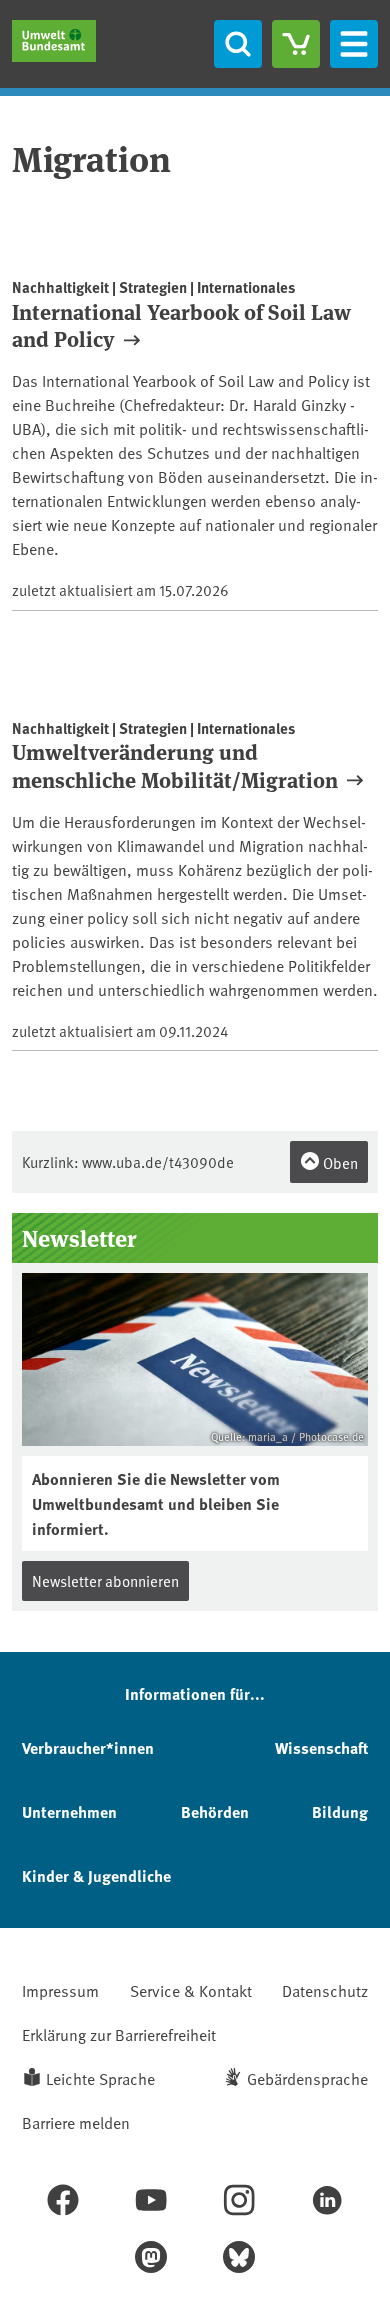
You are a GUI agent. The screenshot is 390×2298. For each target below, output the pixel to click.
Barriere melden (76, 2122)
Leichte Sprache (100, 2078)
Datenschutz (325, 1990)
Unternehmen (69, 1811)
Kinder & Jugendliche (96, 1875)
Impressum (60, 1990)
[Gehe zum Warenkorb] (296, 44)
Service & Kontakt (191, 1990)
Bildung (340, 1811)
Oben (339, 1162)
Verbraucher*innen (88, 1747)
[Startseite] (54, 41)
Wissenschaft (321, 1747)
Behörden (215, 1811)
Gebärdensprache (307, 2078)
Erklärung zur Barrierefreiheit (119, 2034)
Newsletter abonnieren (105, 1580)
